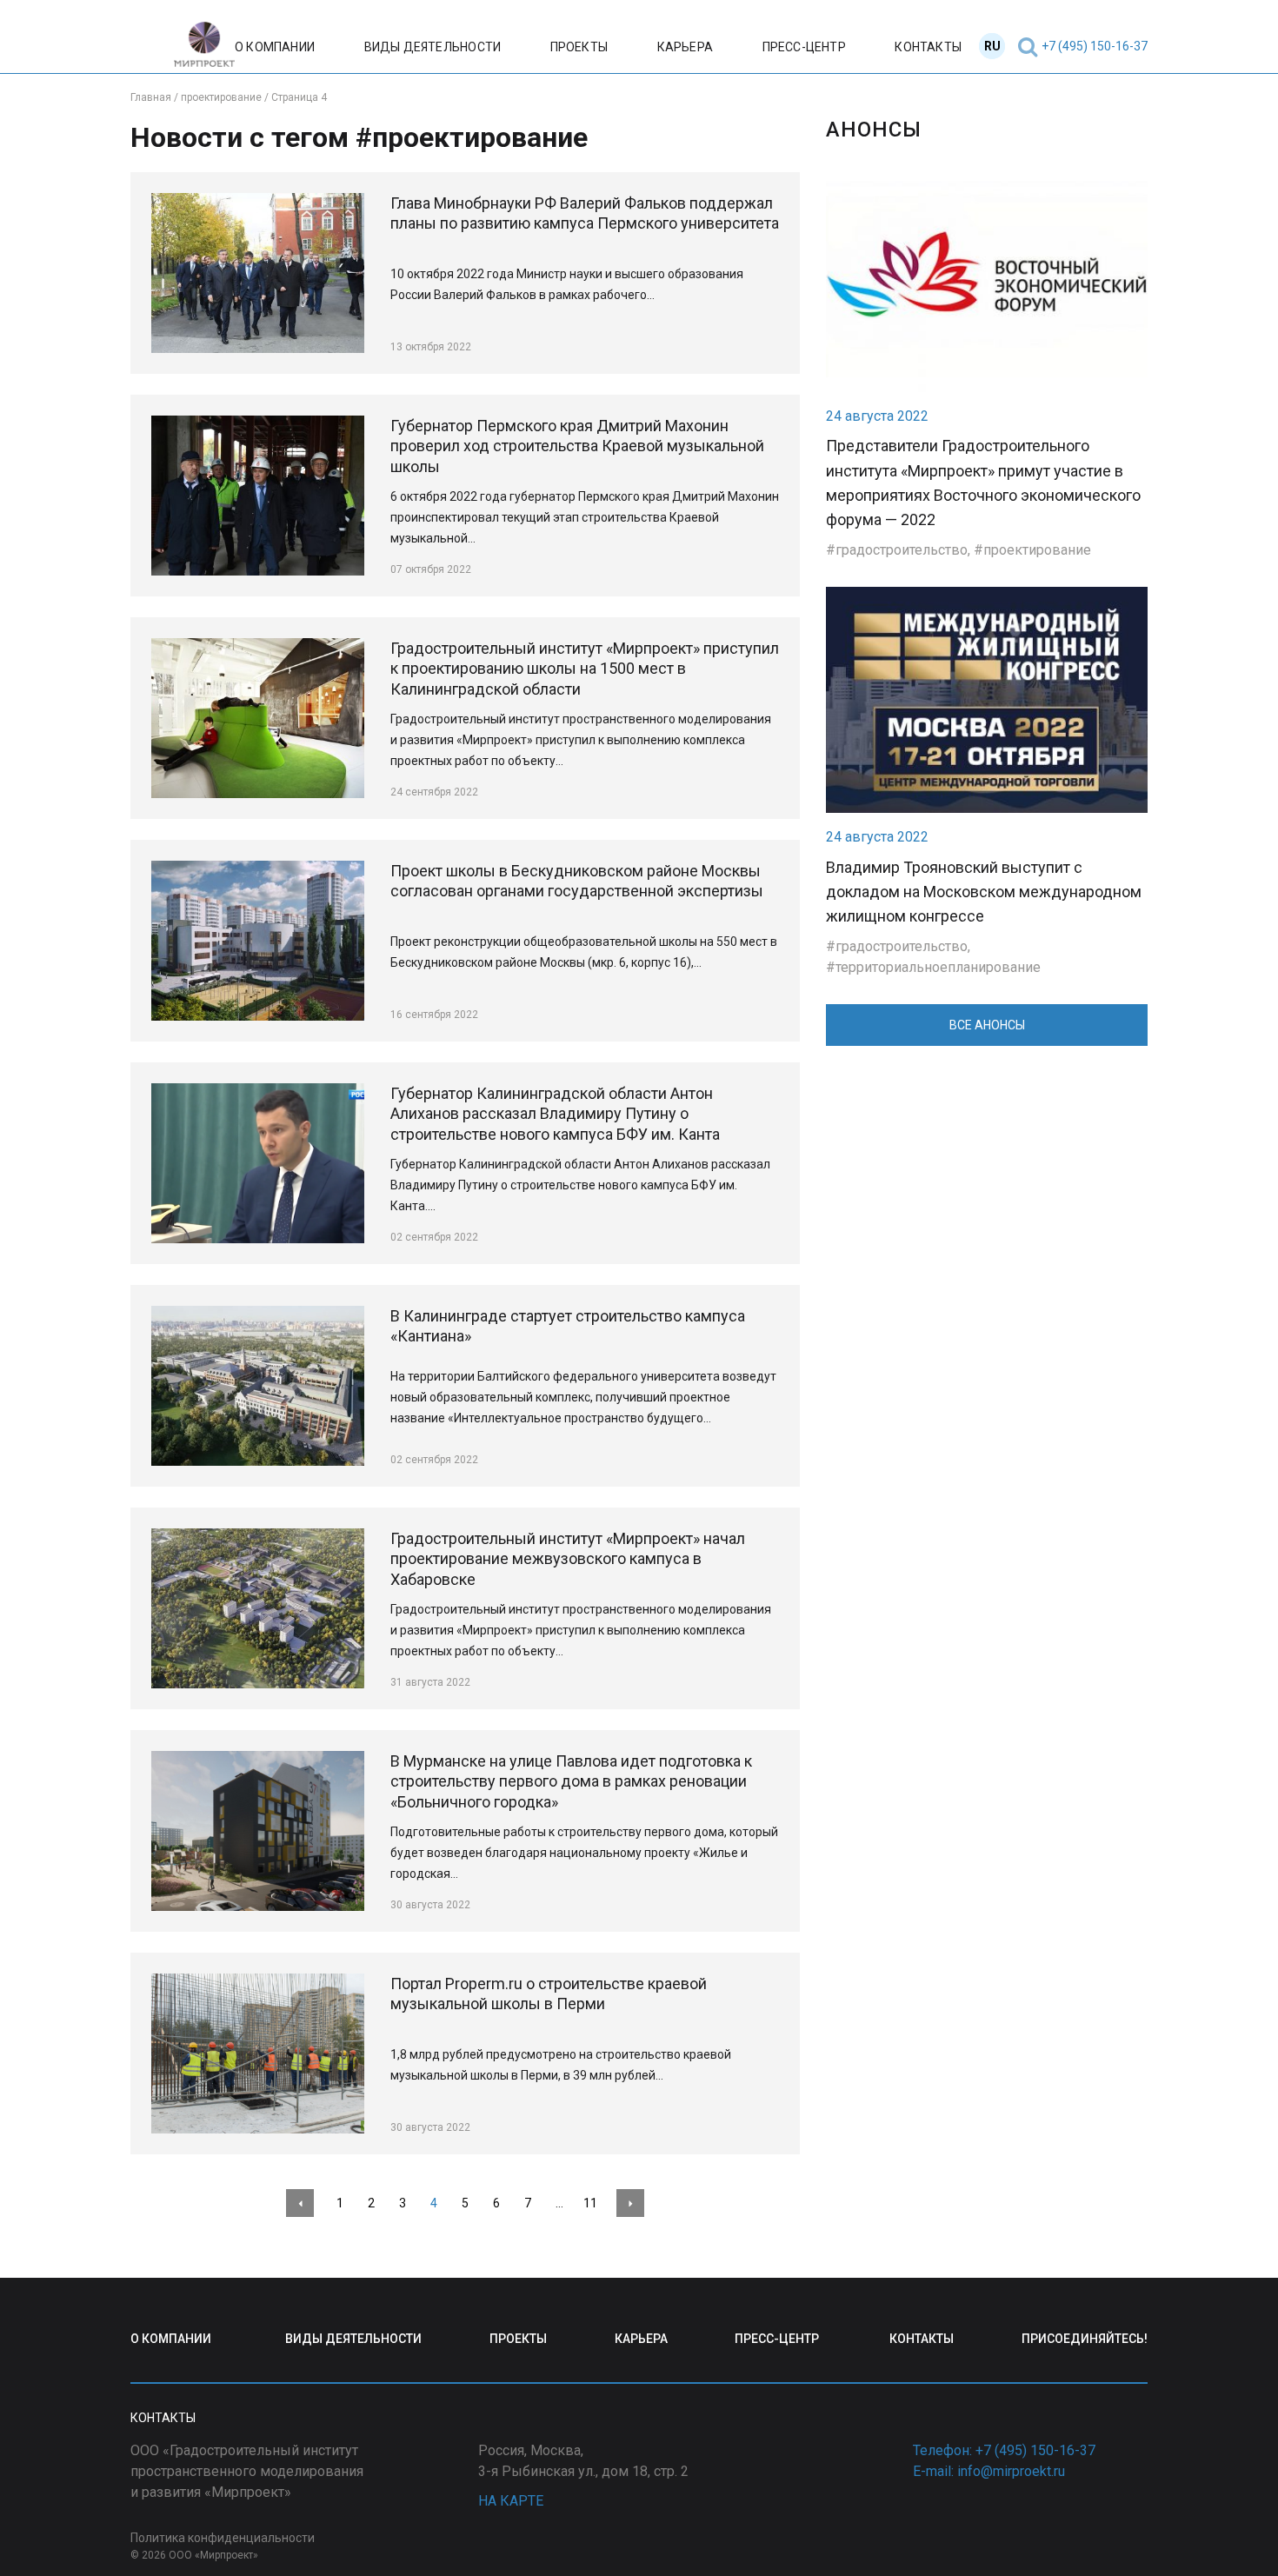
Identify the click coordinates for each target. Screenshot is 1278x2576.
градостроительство (902, 550)
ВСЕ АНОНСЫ (987, 1025)
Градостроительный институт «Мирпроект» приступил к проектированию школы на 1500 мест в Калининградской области (585, 669)
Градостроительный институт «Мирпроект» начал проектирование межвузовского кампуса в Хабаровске (568, 1559)
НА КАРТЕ (511, 2501)
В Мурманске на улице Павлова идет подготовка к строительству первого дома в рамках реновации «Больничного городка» (571, 1782)
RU (992, 46)
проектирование (1037, 550)
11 (590, 2203)
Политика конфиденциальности (223, 2538)
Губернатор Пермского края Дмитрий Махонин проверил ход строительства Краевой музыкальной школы (577, 446)
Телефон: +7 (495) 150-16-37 (1004, 2450)
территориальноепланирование (938, 967)
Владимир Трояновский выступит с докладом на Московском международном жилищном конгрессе (984, 892)
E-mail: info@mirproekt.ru (989, 2471)
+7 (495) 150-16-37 (1095, 46)
